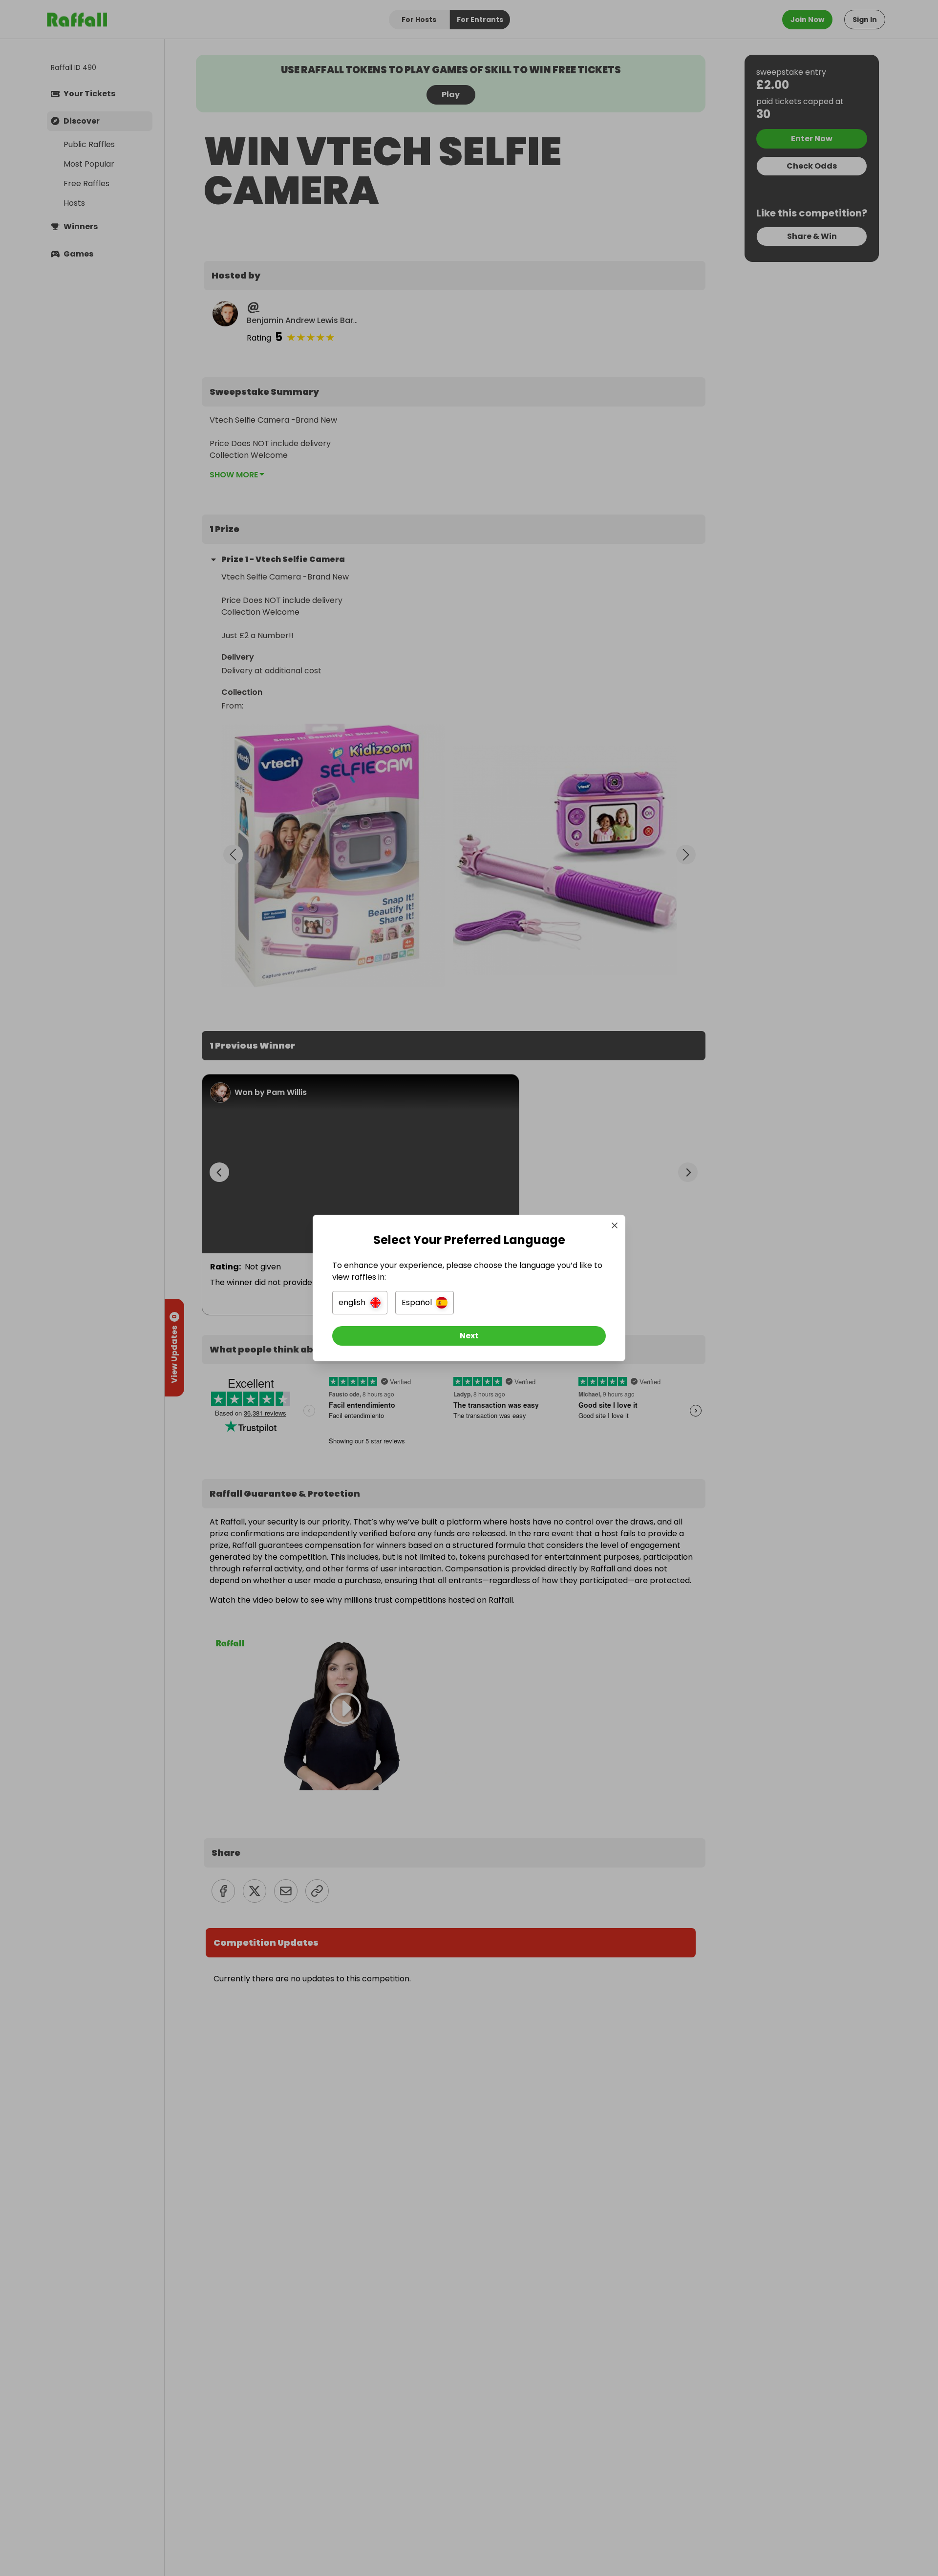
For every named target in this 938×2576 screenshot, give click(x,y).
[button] (360, 1303)
